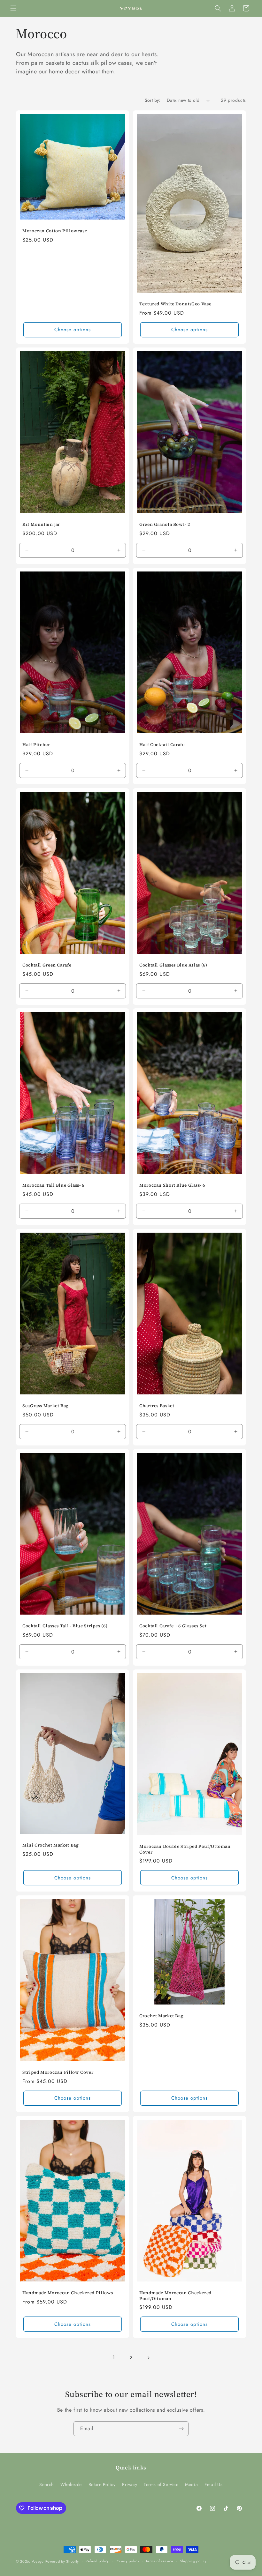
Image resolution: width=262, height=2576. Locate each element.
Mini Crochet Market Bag (51, 1845)
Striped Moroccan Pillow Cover (58, 2072)
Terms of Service (161, 2484)
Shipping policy (193, 2561)
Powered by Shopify (62, 2561)
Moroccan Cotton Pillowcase (55, 231)
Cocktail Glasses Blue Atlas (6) (173, 965)
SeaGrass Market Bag (46, 1406)
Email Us (214, 2484)
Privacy (130, 2484)
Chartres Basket (157, 1406)
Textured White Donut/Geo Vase (175, 304)
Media (191, 2484)
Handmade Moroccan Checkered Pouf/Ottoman (175, 2296)
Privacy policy (127, 2561)
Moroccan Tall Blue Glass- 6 (53, 1185)
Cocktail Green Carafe (47, 965)
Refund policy (97, 2561)
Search (46, 2484)
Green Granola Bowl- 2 (165, 525)
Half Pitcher (36, 745)
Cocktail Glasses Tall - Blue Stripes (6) (65, 1626)
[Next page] (148, 2358)
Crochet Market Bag (161, 2016)
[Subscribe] (181, 2429)
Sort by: (153, 100)
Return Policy (102, 2484)
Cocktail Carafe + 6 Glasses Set (173, 1626)
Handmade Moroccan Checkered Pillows (68, 2293)
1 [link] (114, 2357)
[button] (13, 8)
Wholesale (71, 2484)
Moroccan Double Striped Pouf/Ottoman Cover (185, 1849)
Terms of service (159, 2561)
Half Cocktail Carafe (162, 745)
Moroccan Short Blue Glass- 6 (172, 1185)
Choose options (73, 330)
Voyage (38, 2561)
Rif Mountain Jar (41, 525)
